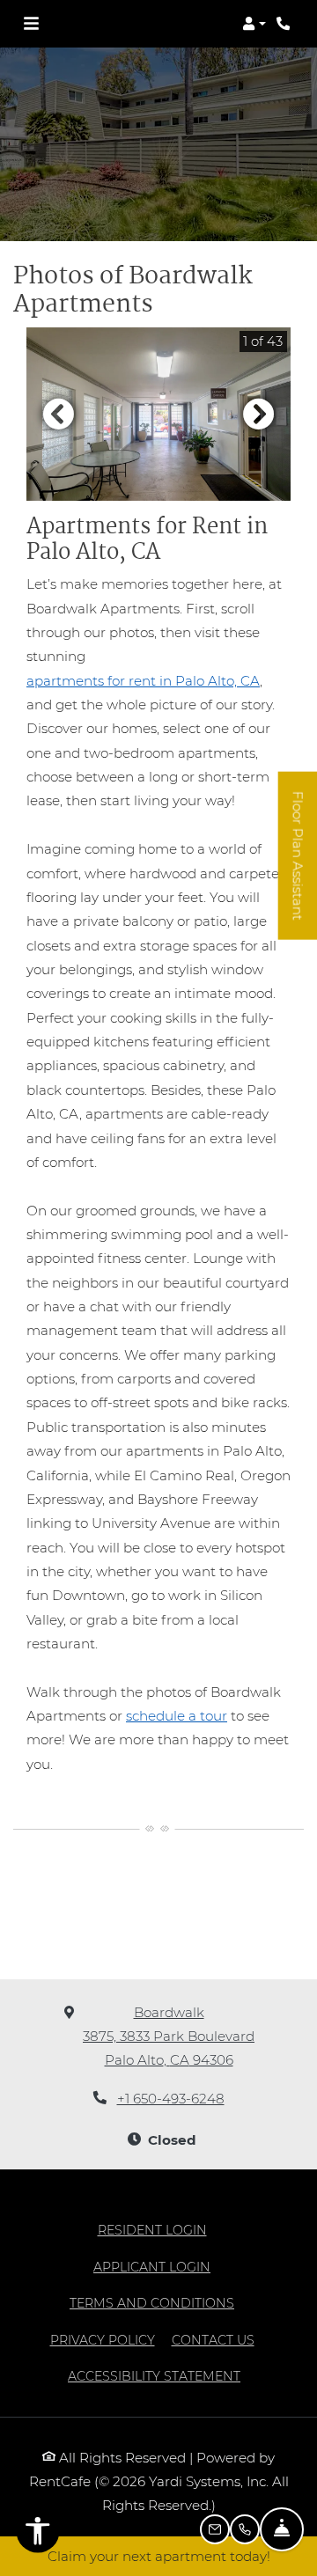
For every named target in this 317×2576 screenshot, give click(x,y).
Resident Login (152, 2230)
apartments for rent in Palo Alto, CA (143, 681)
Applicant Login (152, 2267)
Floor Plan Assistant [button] (299, 866)
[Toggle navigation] (31, 24)
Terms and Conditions (152, 2303)
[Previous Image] (58, 414)
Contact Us (213, 2340)
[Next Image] (259, 414)
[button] (254, 24)
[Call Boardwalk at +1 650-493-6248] (285, 24)
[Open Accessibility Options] (38, 2535)
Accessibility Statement (154, 2376)
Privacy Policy (103, 2340)
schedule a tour (177, 1716)
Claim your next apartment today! (159, 2556)
